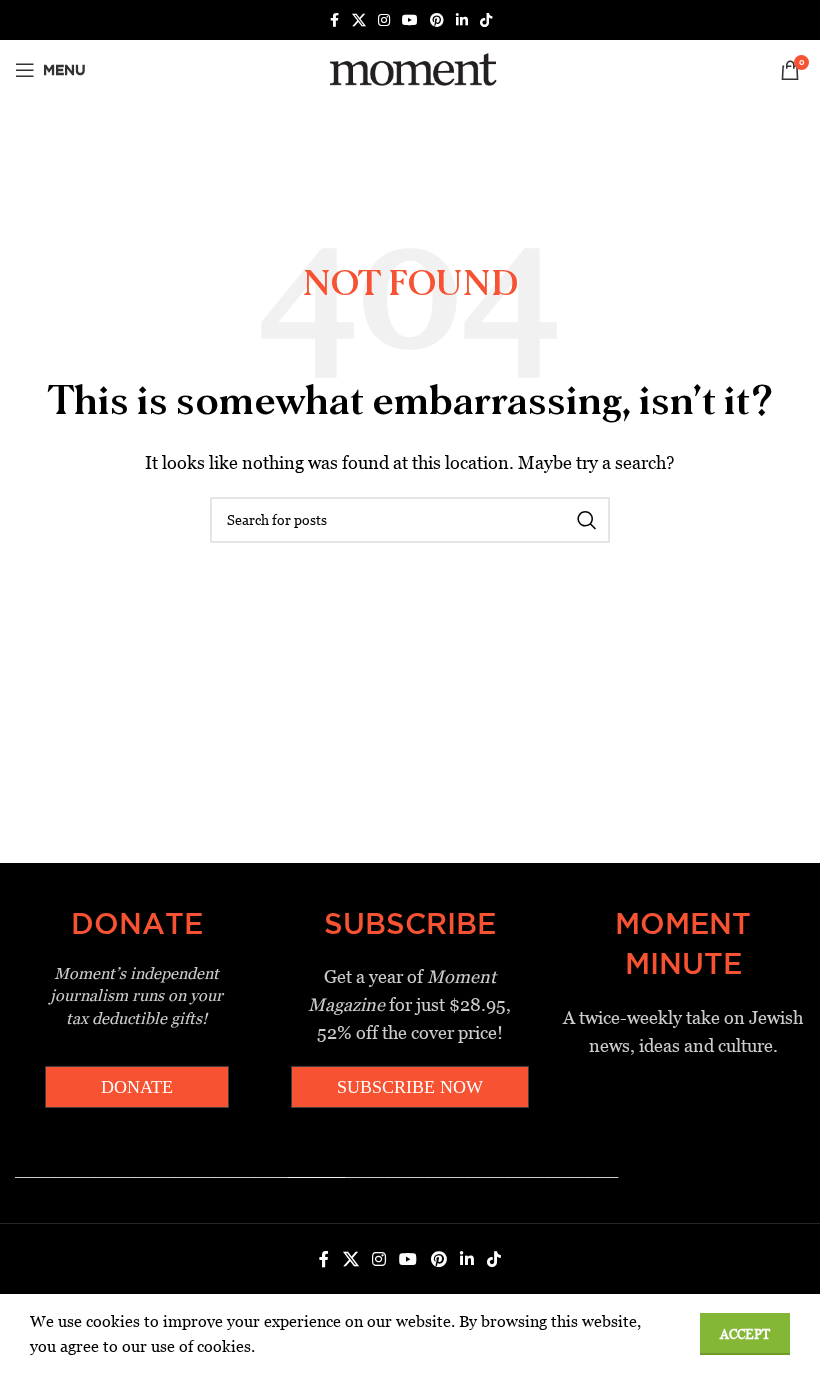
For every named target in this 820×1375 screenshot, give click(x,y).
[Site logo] (409, 68)
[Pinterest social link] (437, 20)
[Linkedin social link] (462, 20)
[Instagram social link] (384, 20)
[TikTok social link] (486, 20)
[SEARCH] (587, 520)
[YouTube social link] (410, 20)
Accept (745, 1334)
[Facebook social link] (334, 20)
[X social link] (359, 20)
